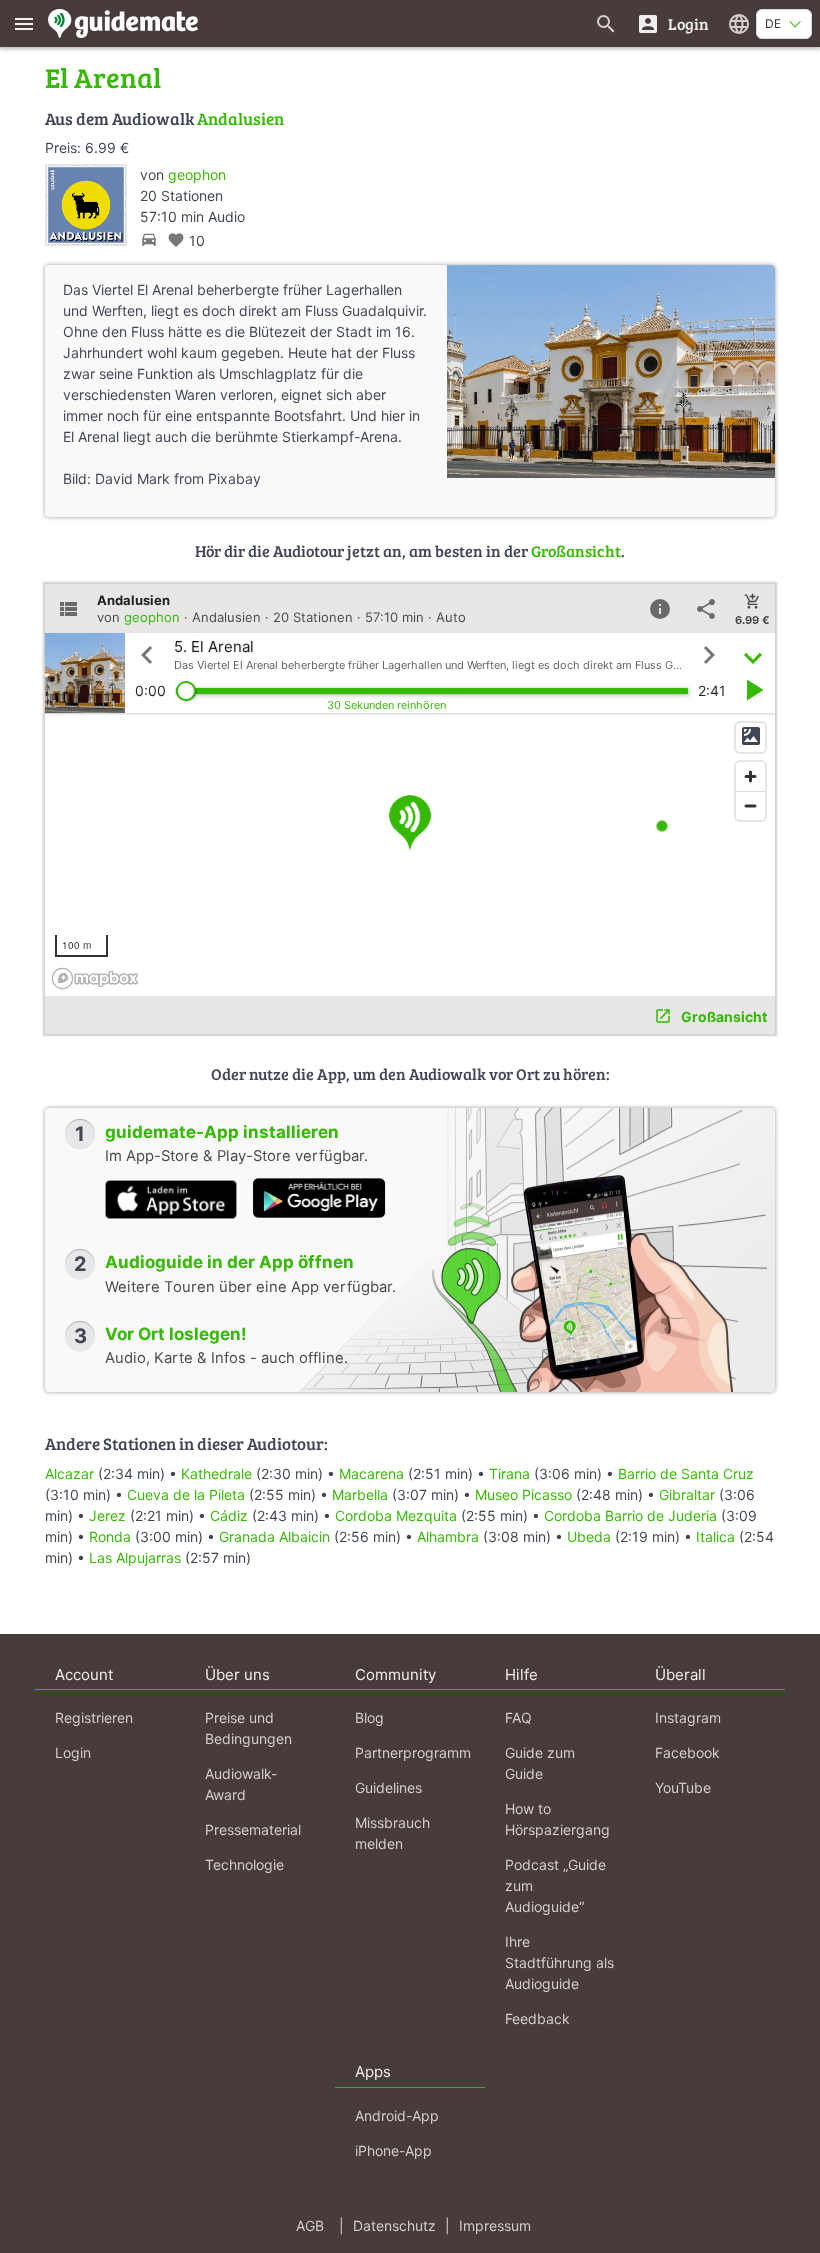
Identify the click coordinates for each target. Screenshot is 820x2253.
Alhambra (448, 1536)
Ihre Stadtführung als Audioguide (559, 1962)
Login (73, 1752)
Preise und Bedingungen (248, 1728)
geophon (197, 174)
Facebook (687, 1752)
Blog (369, 1717)
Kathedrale (216, 1473)
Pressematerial (253, 1829)
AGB (310, 2225)
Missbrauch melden (392, 1833)
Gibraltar (687, 1494)
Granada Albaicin (274, 1536)
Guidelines (388, 1787)
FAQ (518, 1717)
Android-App (397, 2115)
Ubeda (589, 1536)
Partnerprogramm (413, 1752)
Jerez (107, 1515)
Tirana (509, 1473)
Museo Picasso (523, 1494)
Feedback (537, 2018)
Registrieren (94, 1717)
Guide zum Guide (540, 1763)
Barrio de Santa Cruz (686, 1473)
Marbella (360, 1494)
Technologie (244, 1864)
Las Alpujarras (135, 1557)
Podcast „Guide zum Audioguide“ (555, 1885)
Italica (715, 1536)
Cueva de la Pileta (186, 1494)
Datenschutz (394, 2225)
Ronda (110, 1536)
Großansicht (576, 550)
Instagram (688, 1717)
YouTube (683, 1787)
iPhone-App (393, 2150)
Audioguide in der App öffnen (229, 1262)
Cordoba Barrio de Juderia (630, 1515)
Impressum (495, 2225)
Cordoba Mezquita (396, 1515)
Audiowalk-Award (241, 1784)
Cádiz (229, 1515)
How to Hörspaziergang (557, 1819)
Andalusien (240, 118)
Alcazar (69, 1473)
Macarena (371, 1473)
